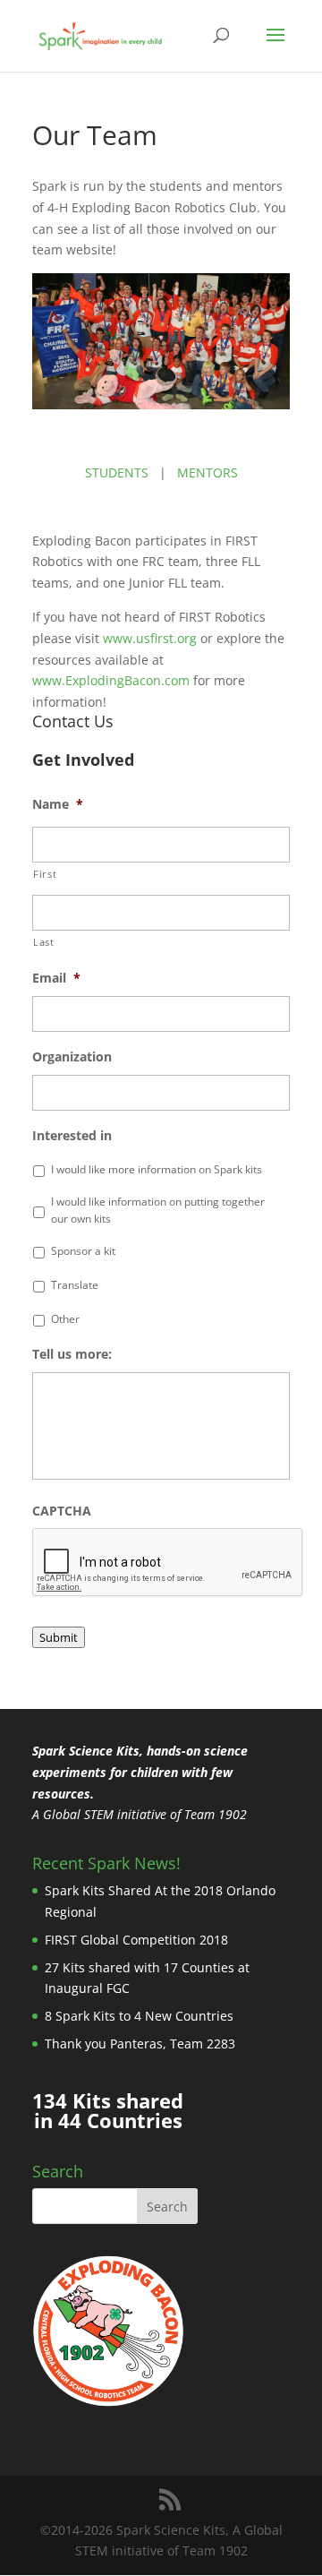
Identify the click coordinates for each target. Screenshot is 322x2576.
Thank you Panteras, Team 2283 (140, 2044)
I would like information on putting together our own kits (158, 1210)
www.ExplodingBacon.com (111, 680)
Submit (59, 1637)
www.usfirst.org (150, 638)
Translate (75, 1285)
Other (65, 1319)
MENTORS (208, 472)
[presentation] (168, 1563)
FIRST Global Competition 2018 (136, 1940)
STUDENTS (117, 472)
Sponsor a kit (83, 1251)
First (45, 874)
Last (44, 942)
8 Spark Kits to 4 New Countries (139, 2016)
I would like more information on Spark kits (157, 1169)
